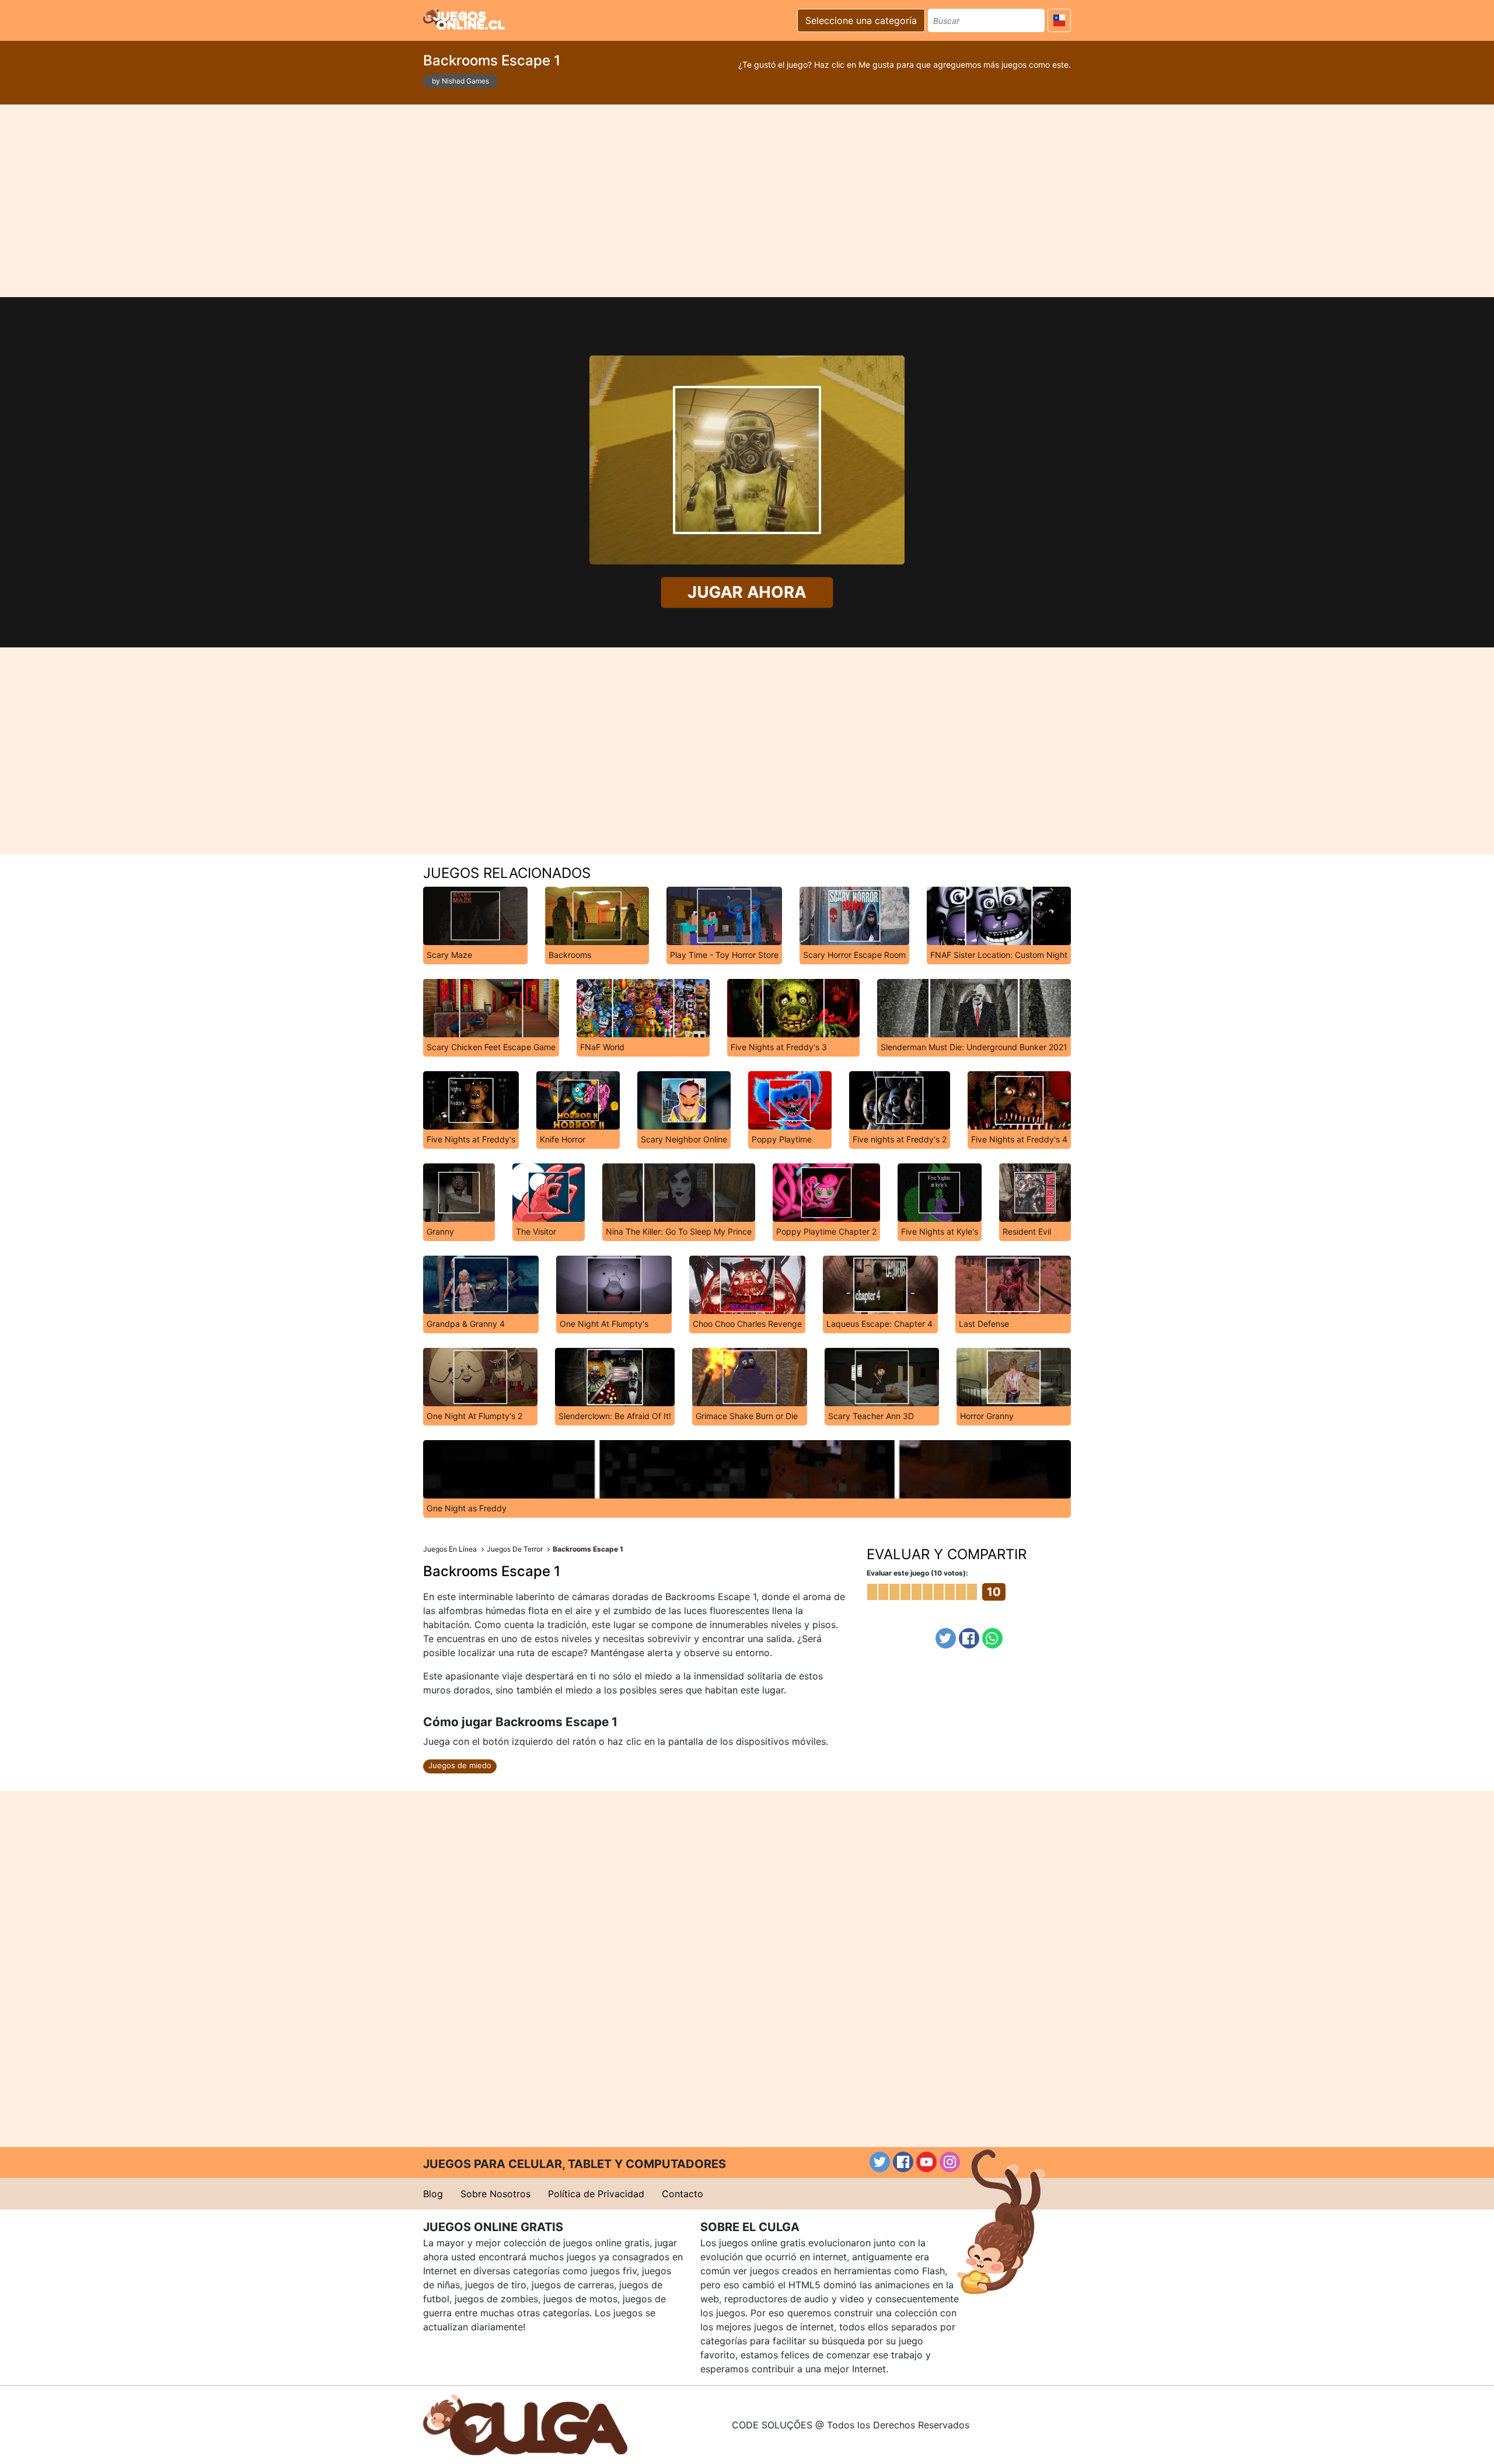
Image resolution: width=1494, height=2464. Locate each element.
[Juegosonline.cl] (464, 19)
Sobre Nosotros (495, 2194)
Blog (433, 2194)
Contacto (683, 2194)
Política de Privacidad (596, 2194)
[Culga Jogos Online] (525, 2424)
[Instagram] (950, 2162)
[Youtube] (926, 2162)
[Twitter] (946, 1638)
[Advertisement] (747, 201)
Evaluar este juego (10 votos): (917, 1573)
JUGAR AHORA (747, 592)
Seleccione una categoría (861, 20)
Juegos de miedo (460, 1765)
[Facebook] (969, 1638)
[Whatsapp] (992, 1638)
